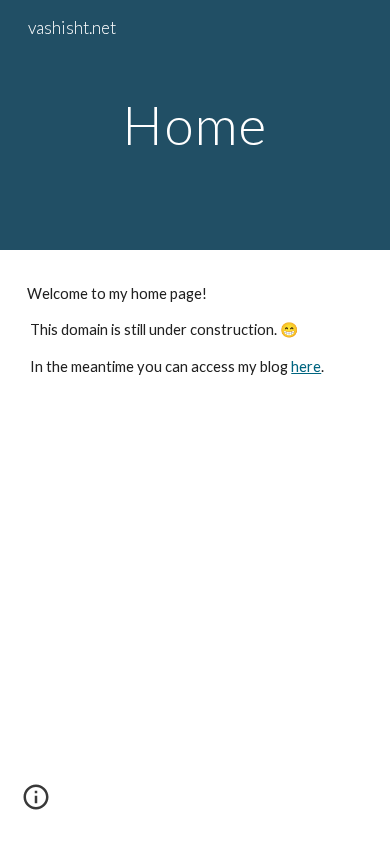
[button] (36, 804)
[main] (195, 124)
